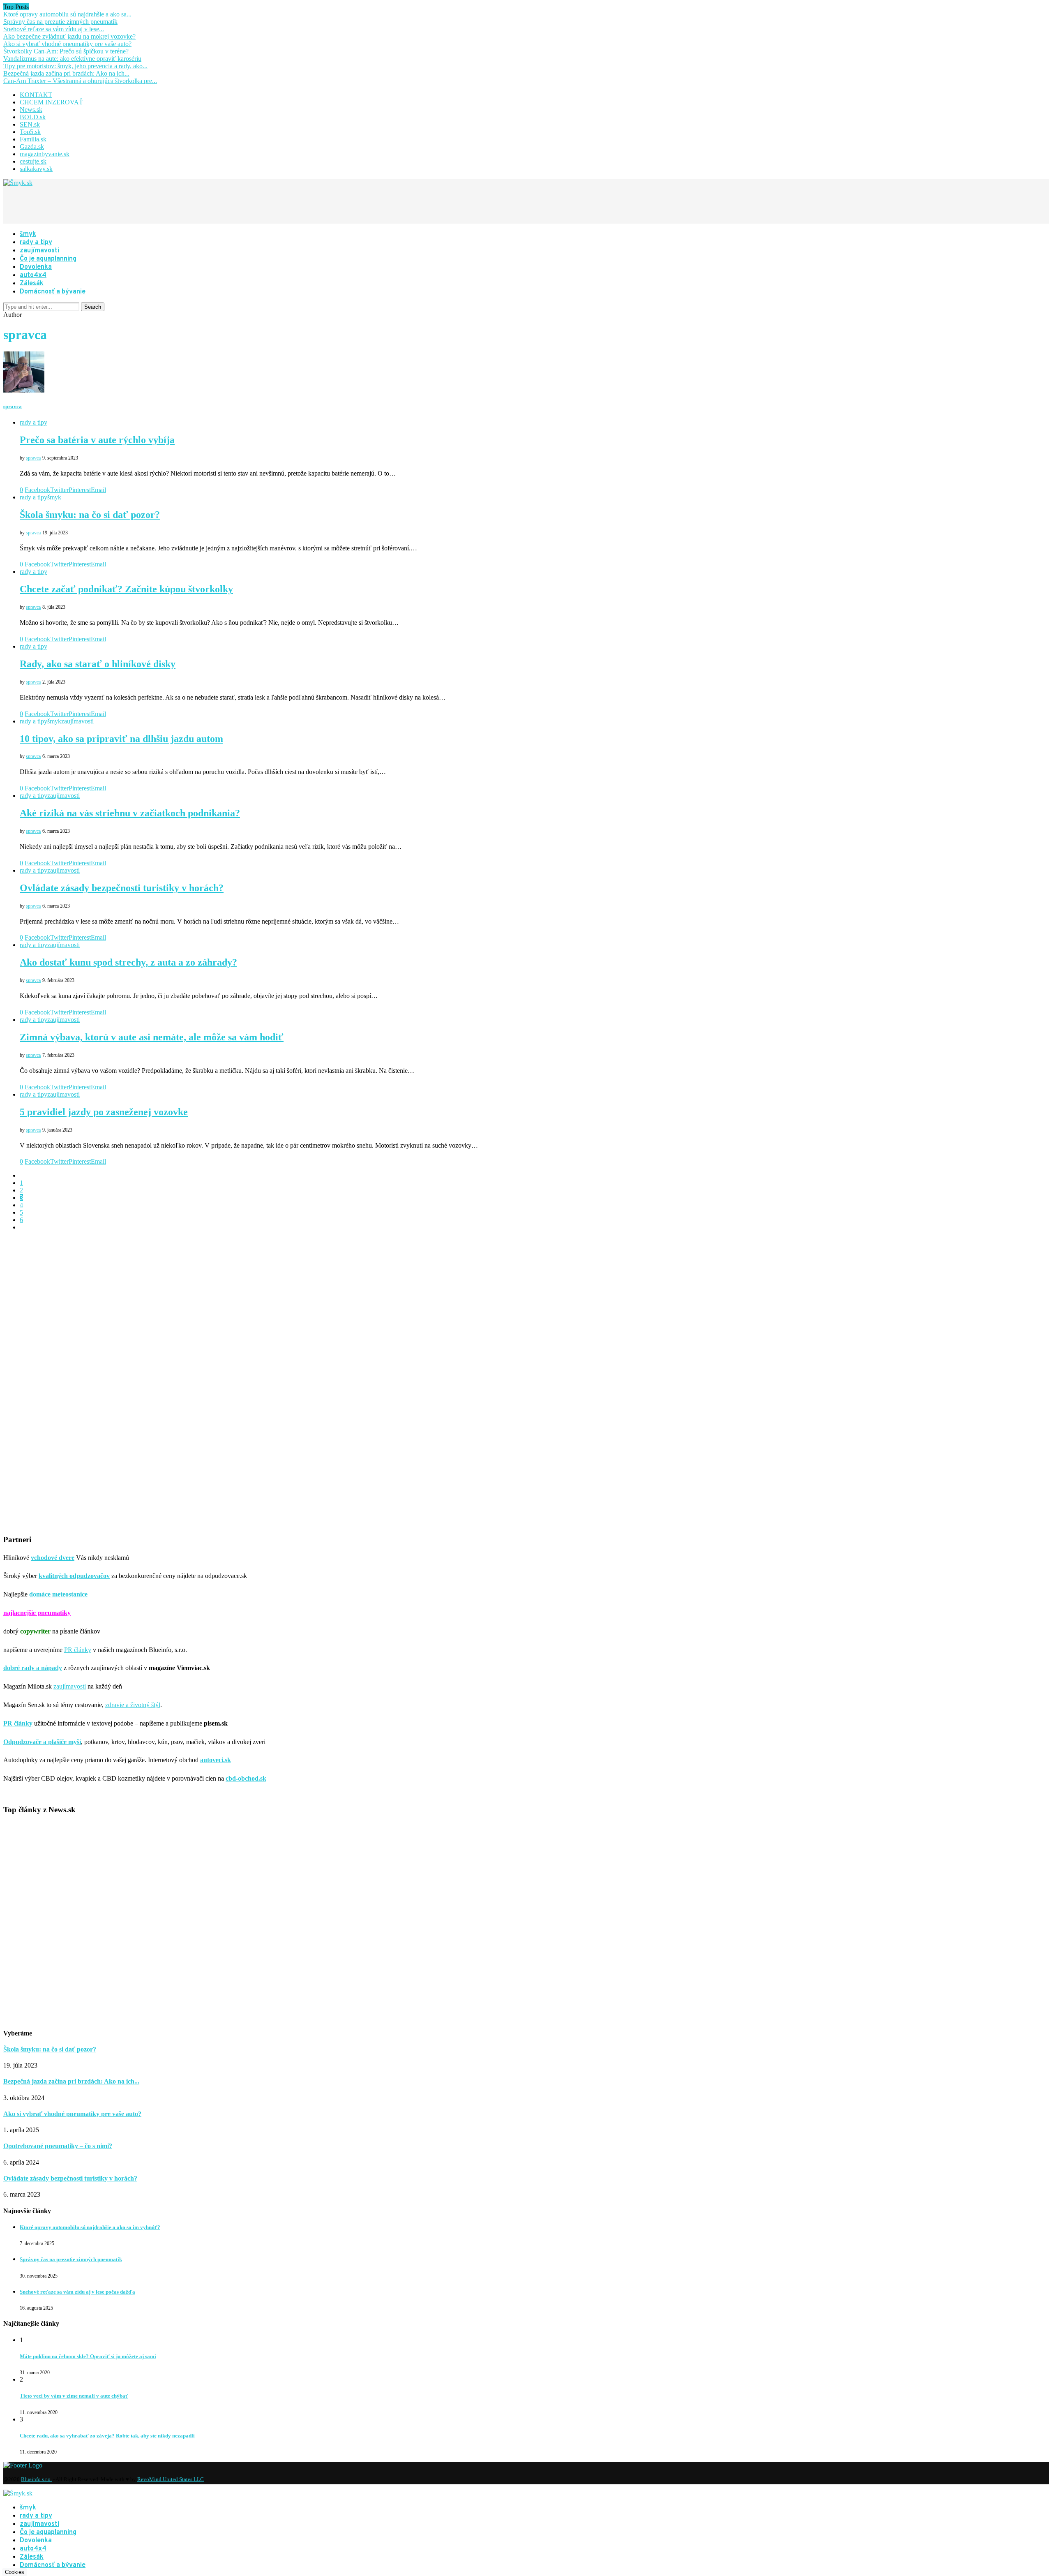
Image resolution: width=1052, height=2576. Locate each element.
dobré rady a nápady (33, 1668)
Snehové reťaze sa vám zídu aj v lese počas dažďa (77, 2292)
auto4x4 (33, 275)
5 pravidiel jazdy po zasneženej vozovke (104, 1112)
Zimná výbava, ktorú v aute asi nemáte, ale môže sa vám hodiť (152, 1037)
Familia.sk (33, 139)
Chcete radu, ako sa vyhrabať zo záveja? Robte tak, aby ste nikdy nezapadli (107, 2436)
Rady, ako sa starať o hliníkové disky (98, 664)
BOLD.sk (33, 117)
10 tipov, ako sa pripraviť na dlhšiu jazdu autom (121, 739)
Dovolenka (36, 267)
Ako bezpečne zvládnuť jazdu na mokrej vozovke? (69, 36)
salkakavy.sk (36, 169)
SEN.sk (30, 124)
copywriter (35, 1631)
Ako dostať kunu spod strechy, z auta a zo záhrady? (128, 962)
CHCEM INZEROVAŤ (51, 102)
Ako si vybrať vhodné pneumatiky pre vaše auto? (67, 44)
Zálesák (32, 284)
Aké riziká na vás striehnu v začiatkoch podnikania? (130, 813)
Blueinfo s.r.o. (36, 2479)
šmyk (28, 234)
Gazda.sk (32, 147)
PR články (78, 1650)
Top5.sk (30, 132)
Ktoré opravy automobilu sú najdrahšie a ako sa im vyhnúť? (90, 2227)
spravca (13, 406)
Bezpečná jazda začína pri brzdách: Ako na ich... (66, 73)
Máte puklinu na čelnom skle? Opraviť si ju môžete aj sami (88, 2356)
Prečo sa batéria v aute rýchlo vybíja (97, 440)
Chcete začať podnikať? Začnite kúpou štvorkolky (126, 589)
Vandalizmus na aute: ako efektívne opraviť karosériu (72, 59)
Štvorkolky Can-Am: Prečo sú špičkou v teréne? (66, 51)
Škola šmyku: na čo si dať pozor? (90, 515)
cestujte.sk (33, 161)
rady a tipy (36, 243)
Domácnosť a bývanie (53, 292)
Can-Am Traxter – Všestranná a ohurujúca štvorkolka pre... (80, 81)
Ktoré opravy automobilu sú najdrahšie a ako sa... (67, 14)
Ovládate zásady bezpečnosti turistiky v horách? (122, 888)
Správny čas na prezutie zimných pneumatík (60, 22)
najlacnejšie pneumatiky (37, 1613)
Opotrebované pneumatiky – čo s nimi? (58, 2146)
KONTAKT (36, 95)
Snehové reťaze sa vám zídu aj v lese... (54, 29)
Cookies (15, 2572)
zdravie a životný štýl (133, 1705)
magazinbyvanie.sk (45, 154)
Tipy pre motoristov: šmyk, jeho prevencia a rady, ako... (75, 66)
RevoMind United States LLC (171, 2479)
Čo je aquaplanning (48, 259)
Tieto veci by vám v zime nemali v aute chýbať (74, 2396)
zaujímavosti (39, 251)
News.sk (31, 110)
